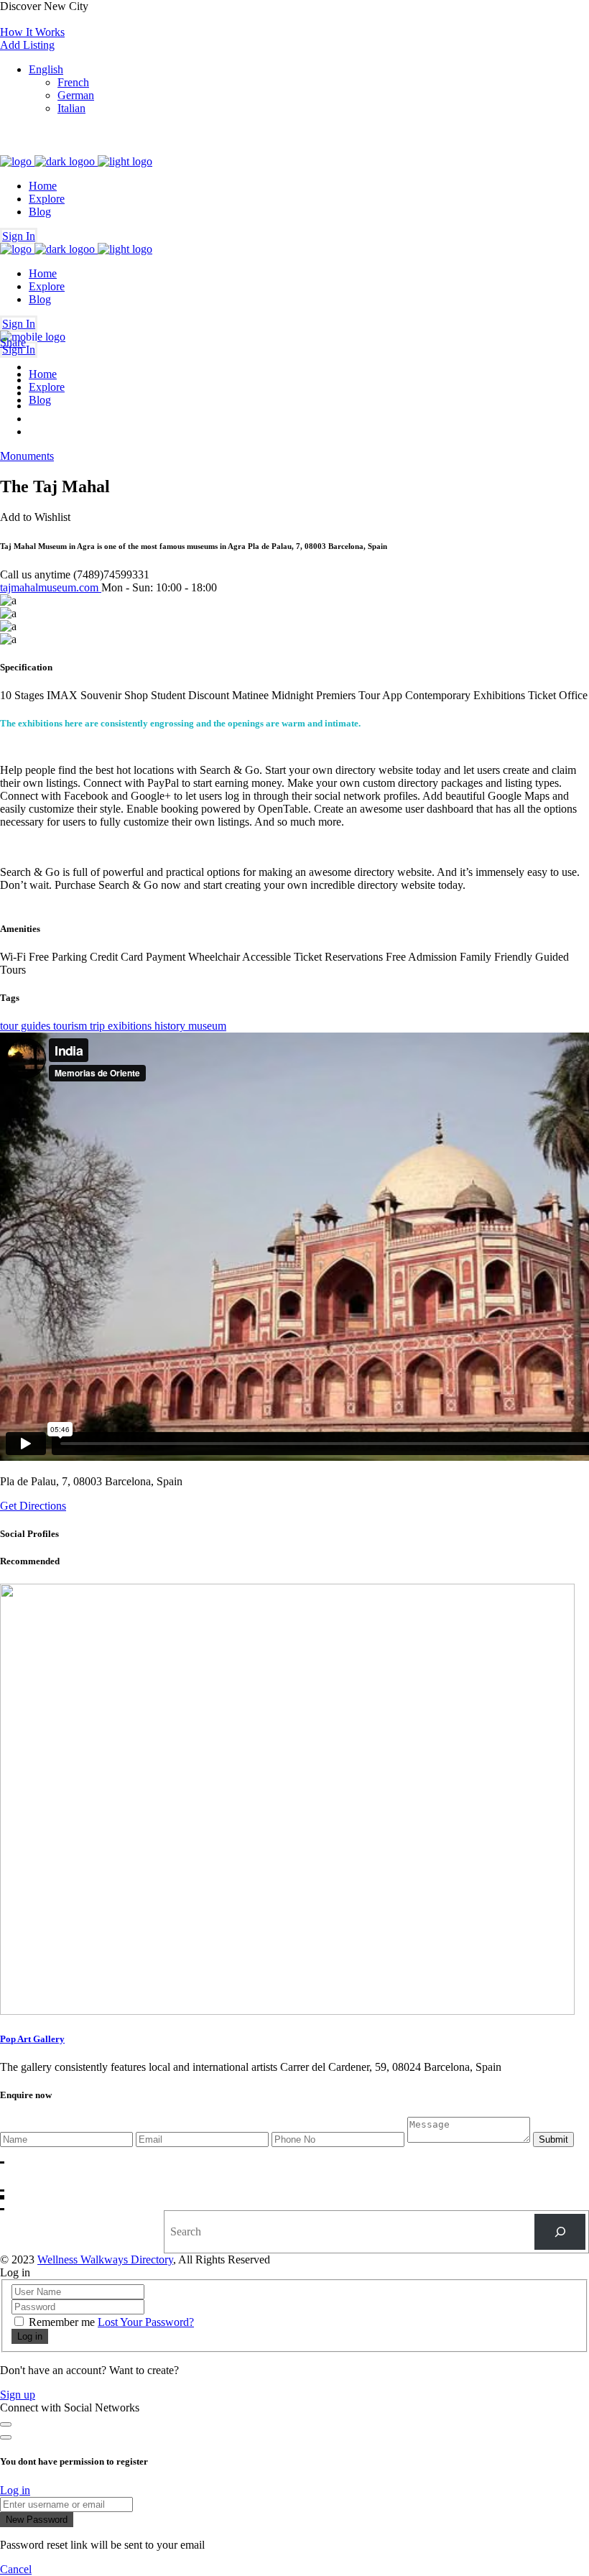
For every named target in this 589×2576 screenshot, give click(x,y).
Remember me (62, 2322)
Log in (15, 2490)
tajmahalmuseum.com (51, 587)
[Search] (560, 2231)
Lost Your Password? (146, 2322)
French (73, 82)
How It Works (32, 32)
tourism (71, 1026)
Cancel (16, 2569)
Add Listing (27, 45)
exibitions (131, 1026)
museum (207, 1026)
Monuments (27, 456)
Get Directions (33, 1506)
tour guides (27, 1026)
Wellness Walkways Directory (105, 2259)
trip (99, 1026)
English (46, 69)
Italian (71, 108)
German (76, 95)
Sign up (18, 2395)
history (171, 1026)
